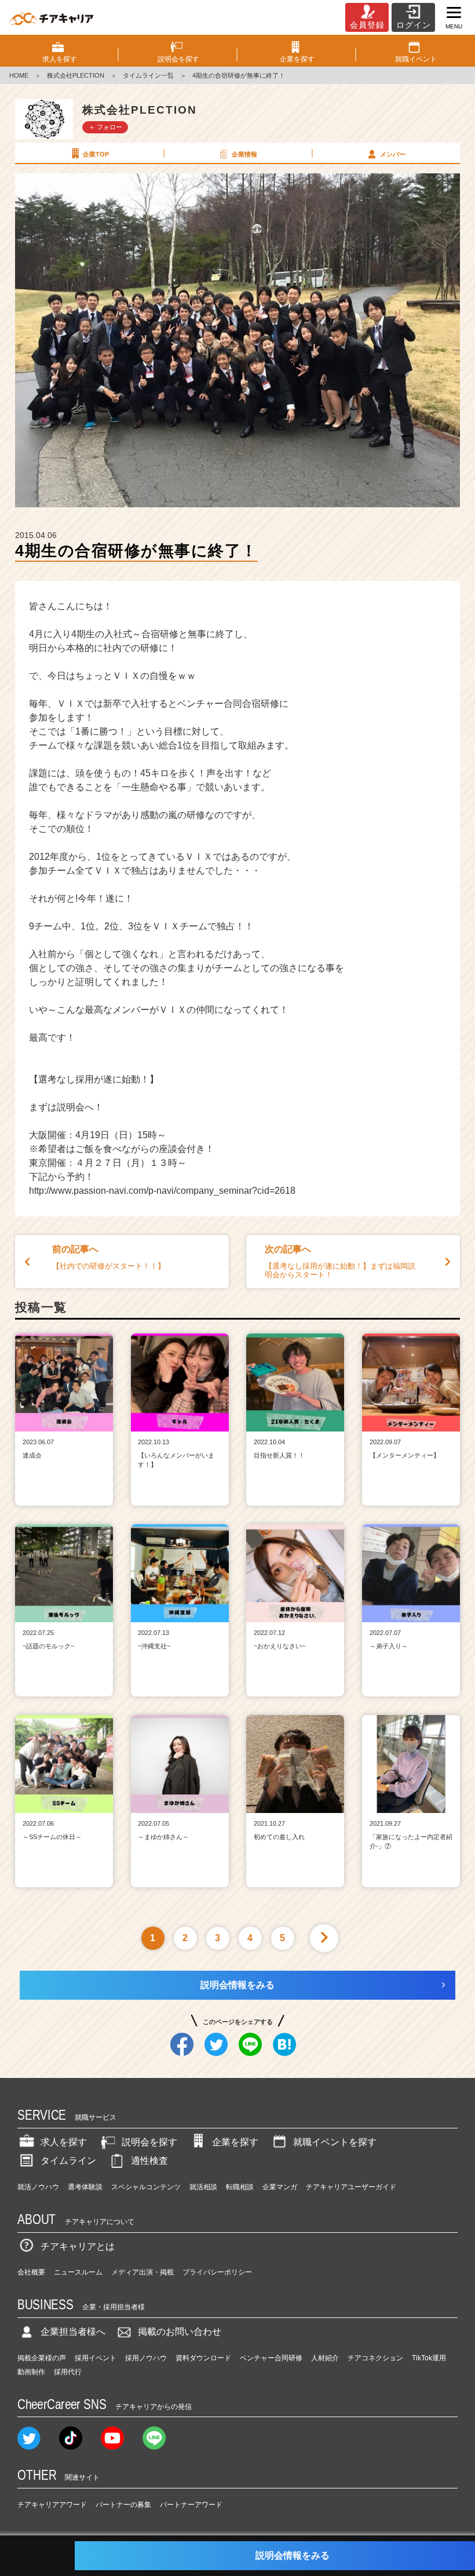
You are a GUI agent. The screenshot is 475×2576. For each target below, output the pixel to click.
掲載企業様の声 (42, 2358)
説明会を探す (149, 2142)
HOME (19, 75)
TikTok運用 (429, 2358)
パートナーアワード (191, 2505)
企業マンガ (280, 2187)
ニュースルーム (78, 2272)
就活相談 (203, 2187)
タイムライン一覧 (148, 75)
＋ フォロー (105, 127)
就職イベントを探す (335, 2142)
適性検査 (149, 2161)
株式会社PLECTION (76, 75)
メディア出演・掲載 (142, 2272)
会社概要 (31, 2272)
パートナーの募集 (123, 2505)
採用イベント (96, 2358)
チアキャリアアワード (52, 2505)
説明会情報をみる (237, 1985)
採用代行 (68, 2372)
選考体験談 (85, 2187)
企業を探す (235, 2142)
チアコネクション (375, 2358)
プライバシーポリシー (217, 2272)
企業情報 (244, 154)
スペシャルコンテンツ (146, 2187)
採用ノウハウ (146, 2358)
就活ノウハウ (38, 2187)
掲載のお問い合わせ (180, 2332)
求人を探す (64, 2142)
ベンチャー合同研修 (271, 2358)
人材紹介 (325, 2358)
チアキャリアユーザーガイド (351, 2187)
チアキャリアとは (78, 2246)
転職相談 (240, 2187)
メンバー (393, 154)
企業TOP (96, 154)
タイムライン (68, 2161)
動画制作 (31, 2372)
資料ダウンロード (203, 2358)
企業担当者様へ (73, 2332)
